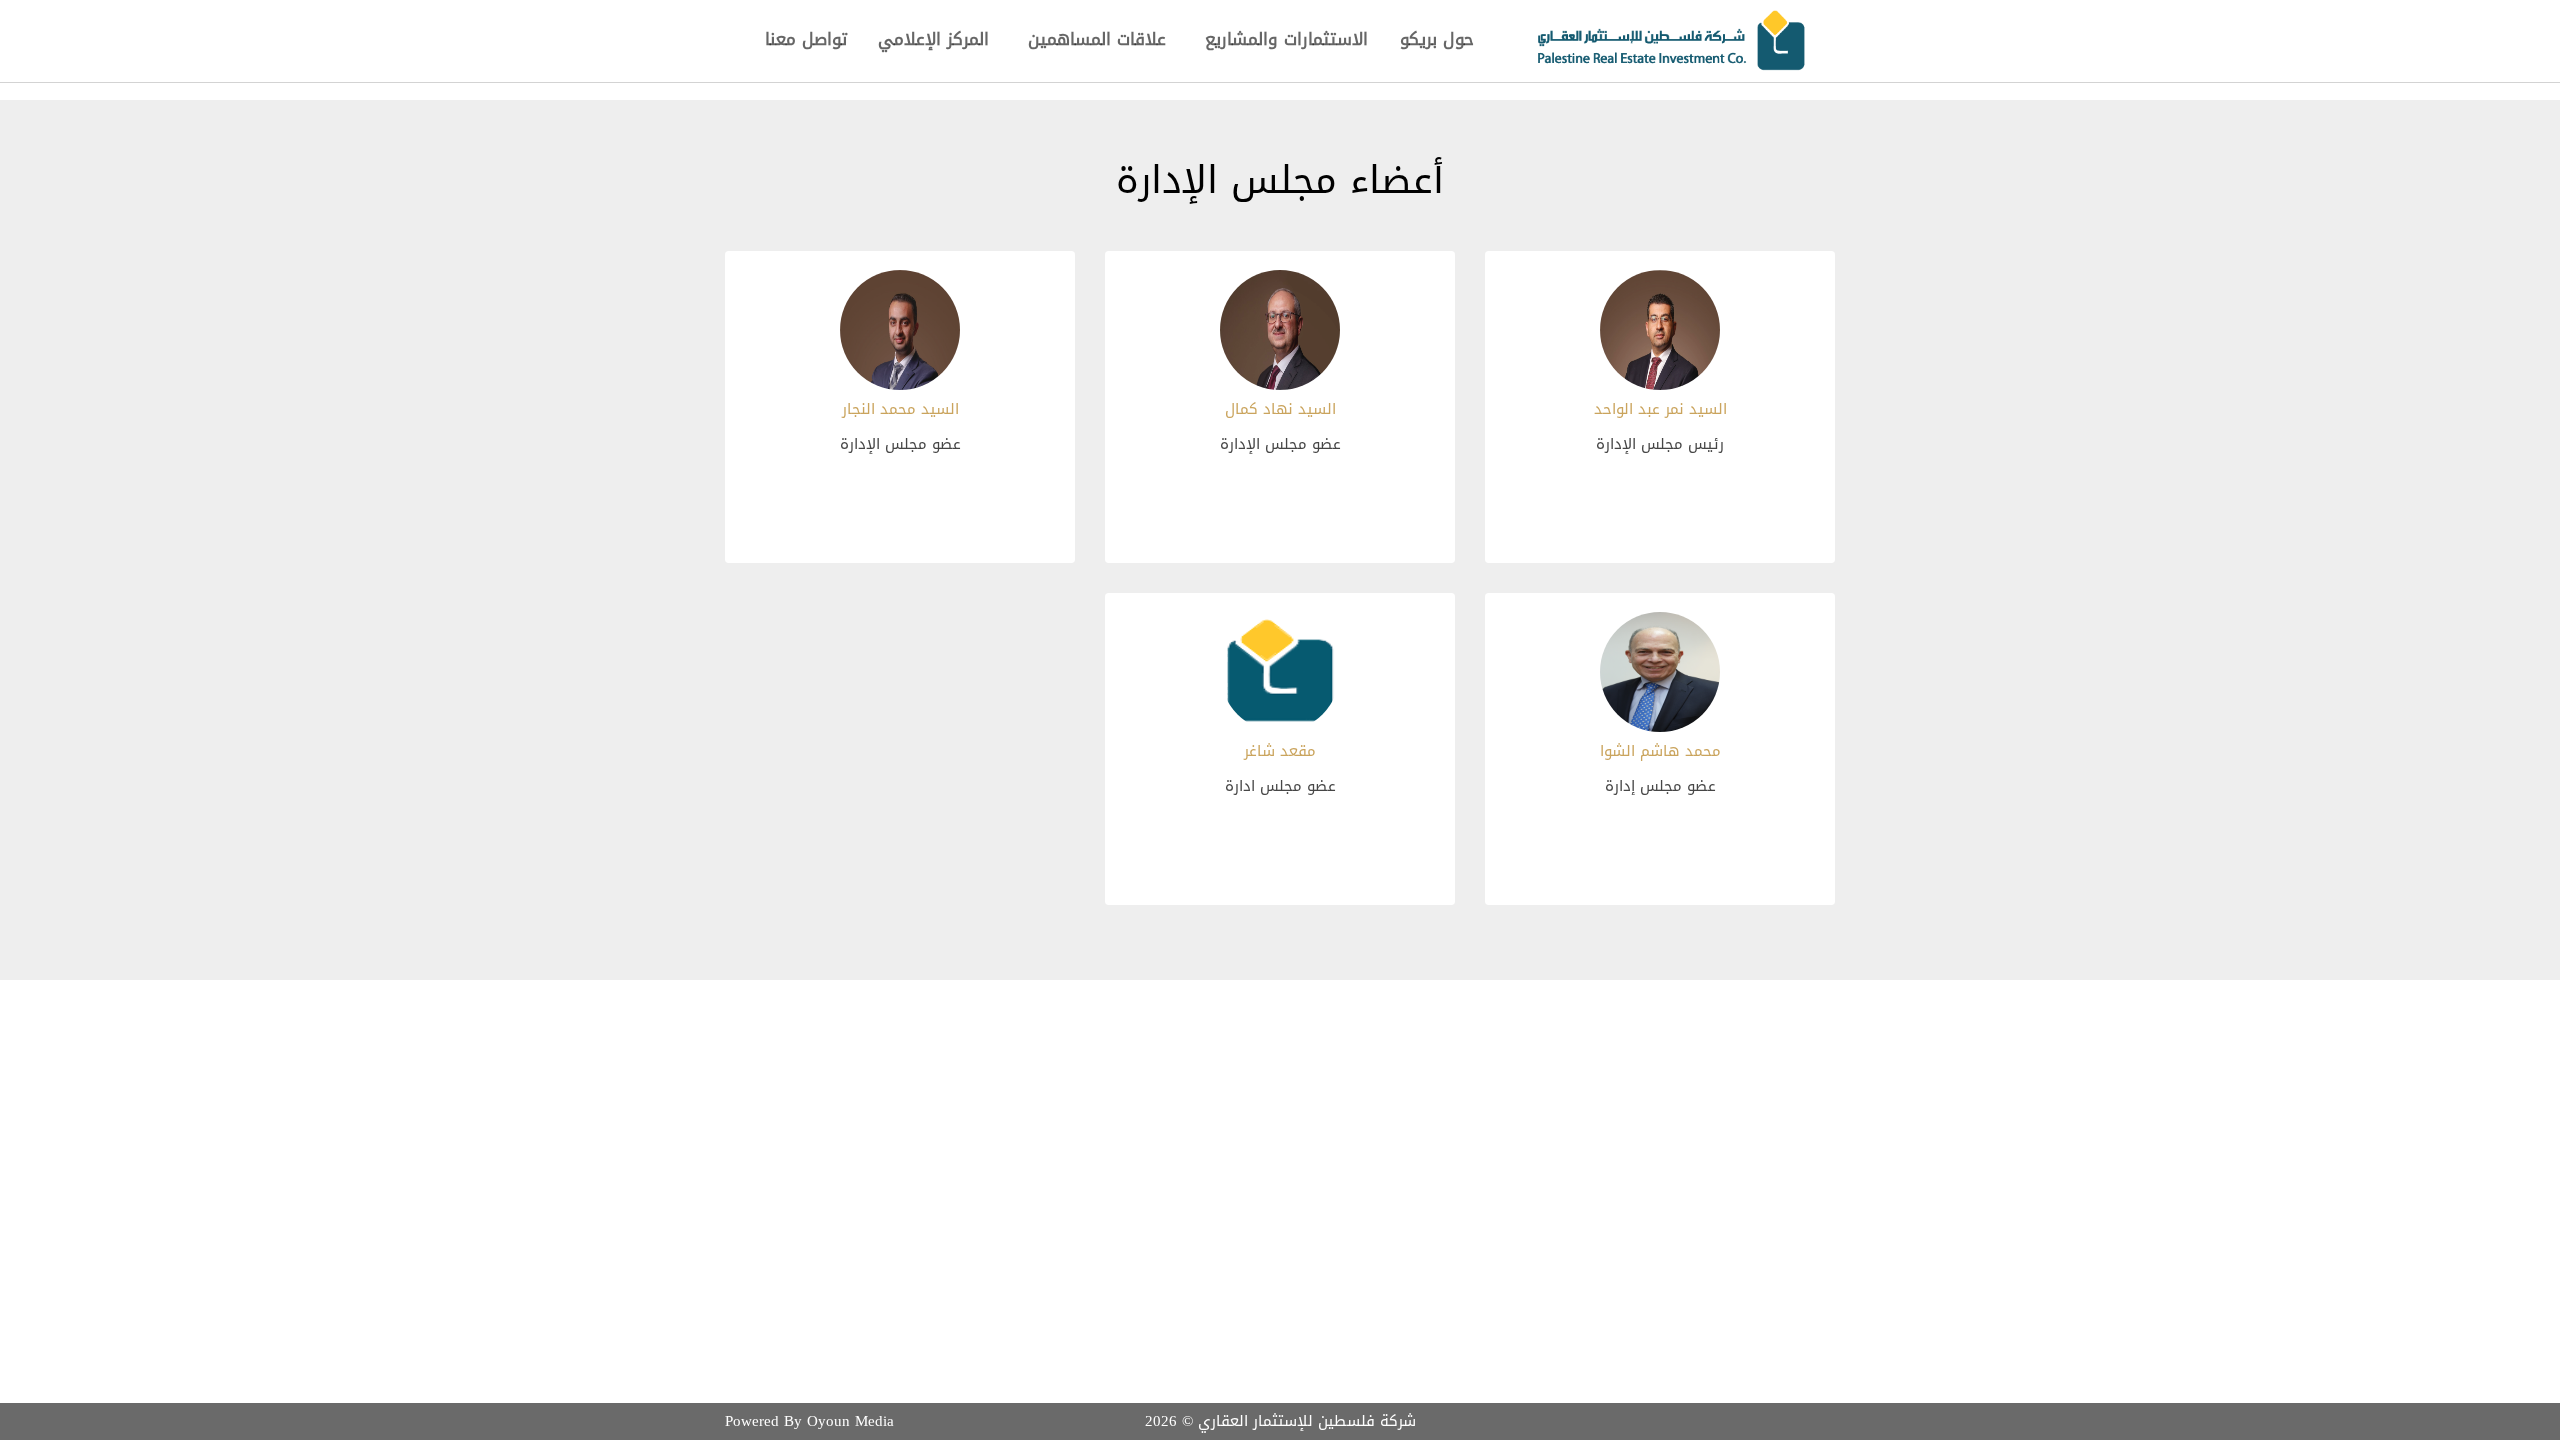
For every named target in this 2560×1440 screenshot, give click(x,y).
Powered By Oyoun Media (809, 1421)
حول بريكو (1437, 38)
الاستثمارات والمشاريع (1286, 39)
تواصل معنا (806, 39)
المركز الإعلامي (933, 38)
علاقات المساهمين (1097, 38)
